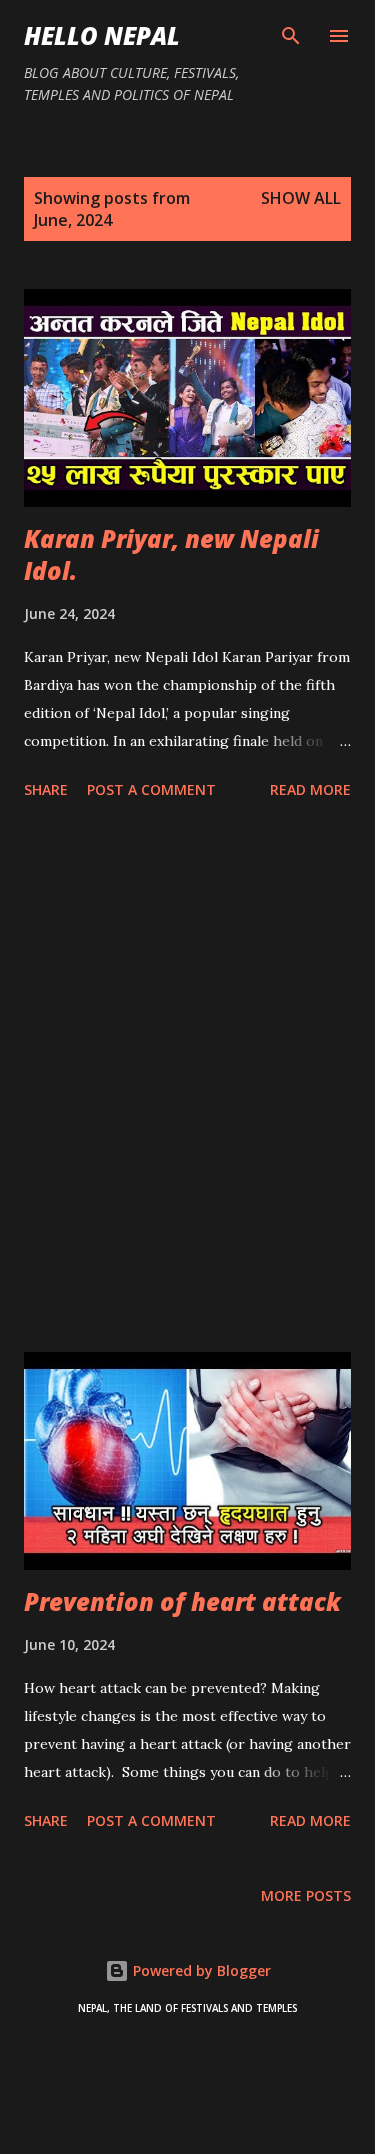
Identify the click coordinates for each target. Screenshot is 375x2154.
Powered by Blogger (200, 1970)
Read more (310, 789)
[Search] (291, 36)
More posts (306, 1895)
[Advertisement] (187, 1079)
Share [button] (46, 789)
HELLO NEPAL (102, 35)
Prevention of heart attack (182, 1601)
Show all (301, 198)
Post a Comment (151, 789)
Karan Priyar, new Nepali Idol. (171, 554)
